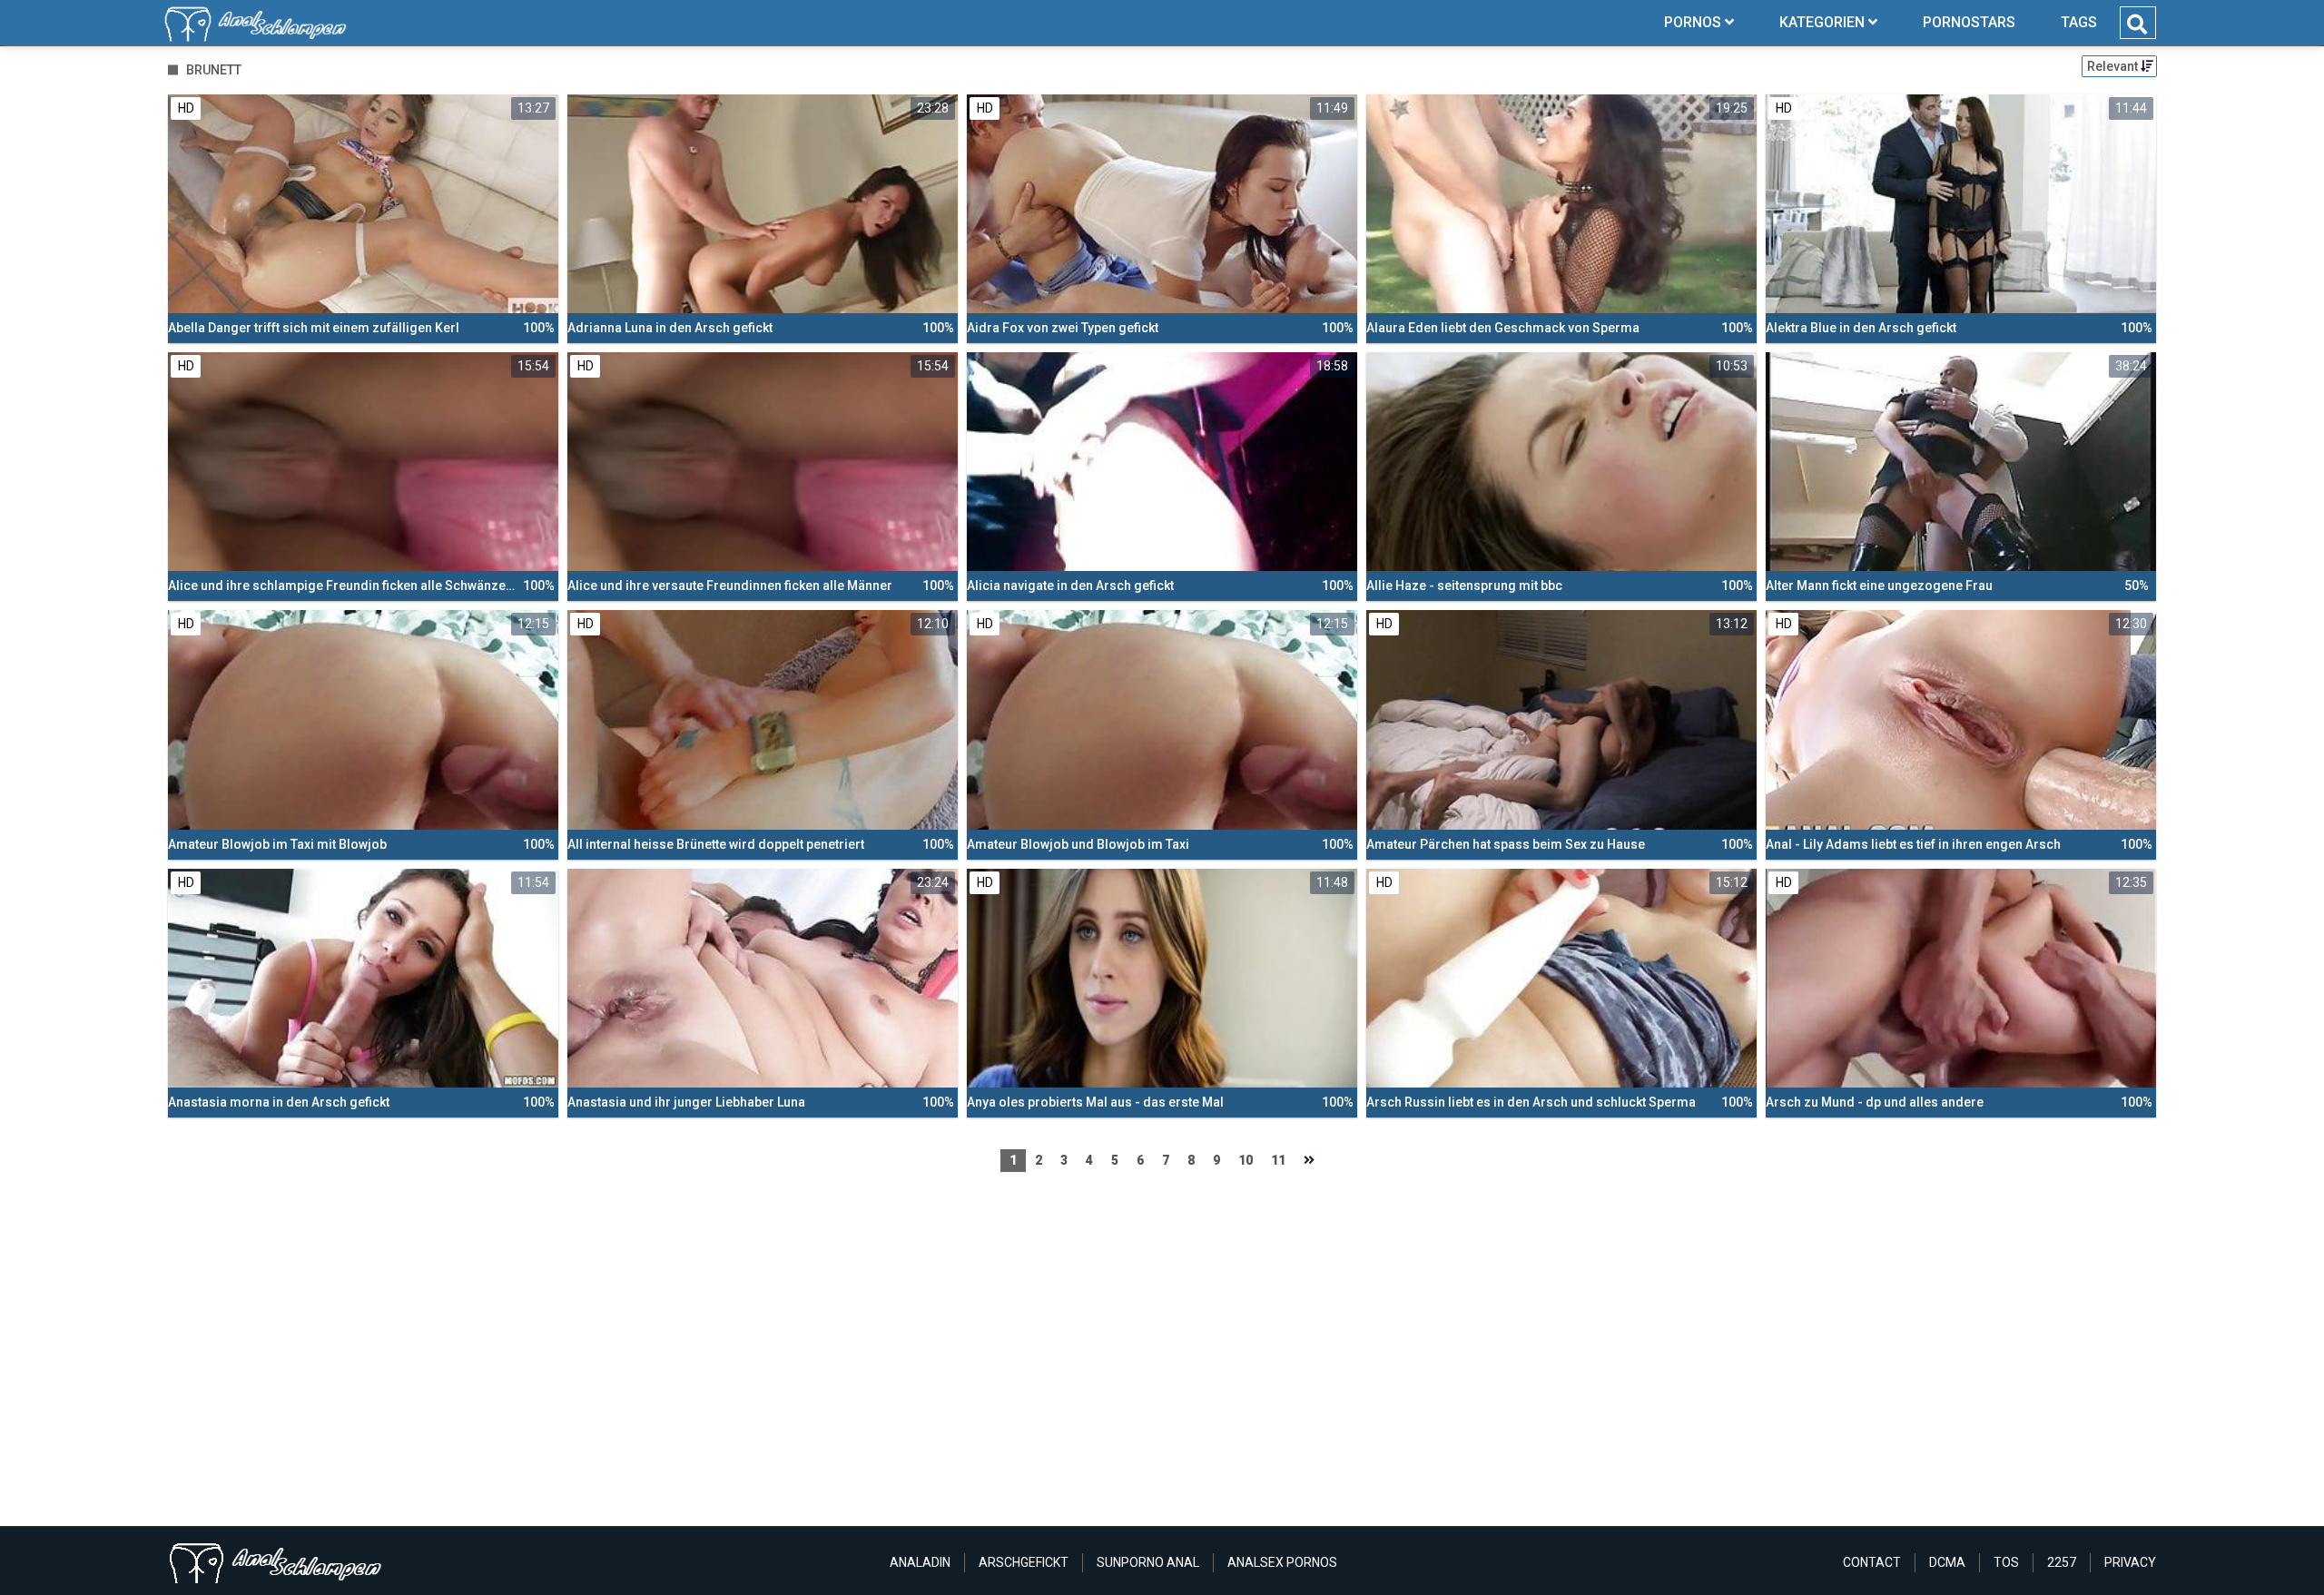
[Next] (1309, 1161)
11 (1278, 1160)
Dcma (1947, 1562)
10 (1246, 1160)
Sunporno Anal (1148, 1562)
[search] (2137, 25)
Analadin (920, 1562)
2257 (2062, 1562)
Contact (1872, 1562)
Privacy (2130, 1562)
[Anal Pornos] (256, 23)
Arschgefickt (1024, 1562)
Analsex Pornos (1282, 1562)
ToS (2006, 1562)
